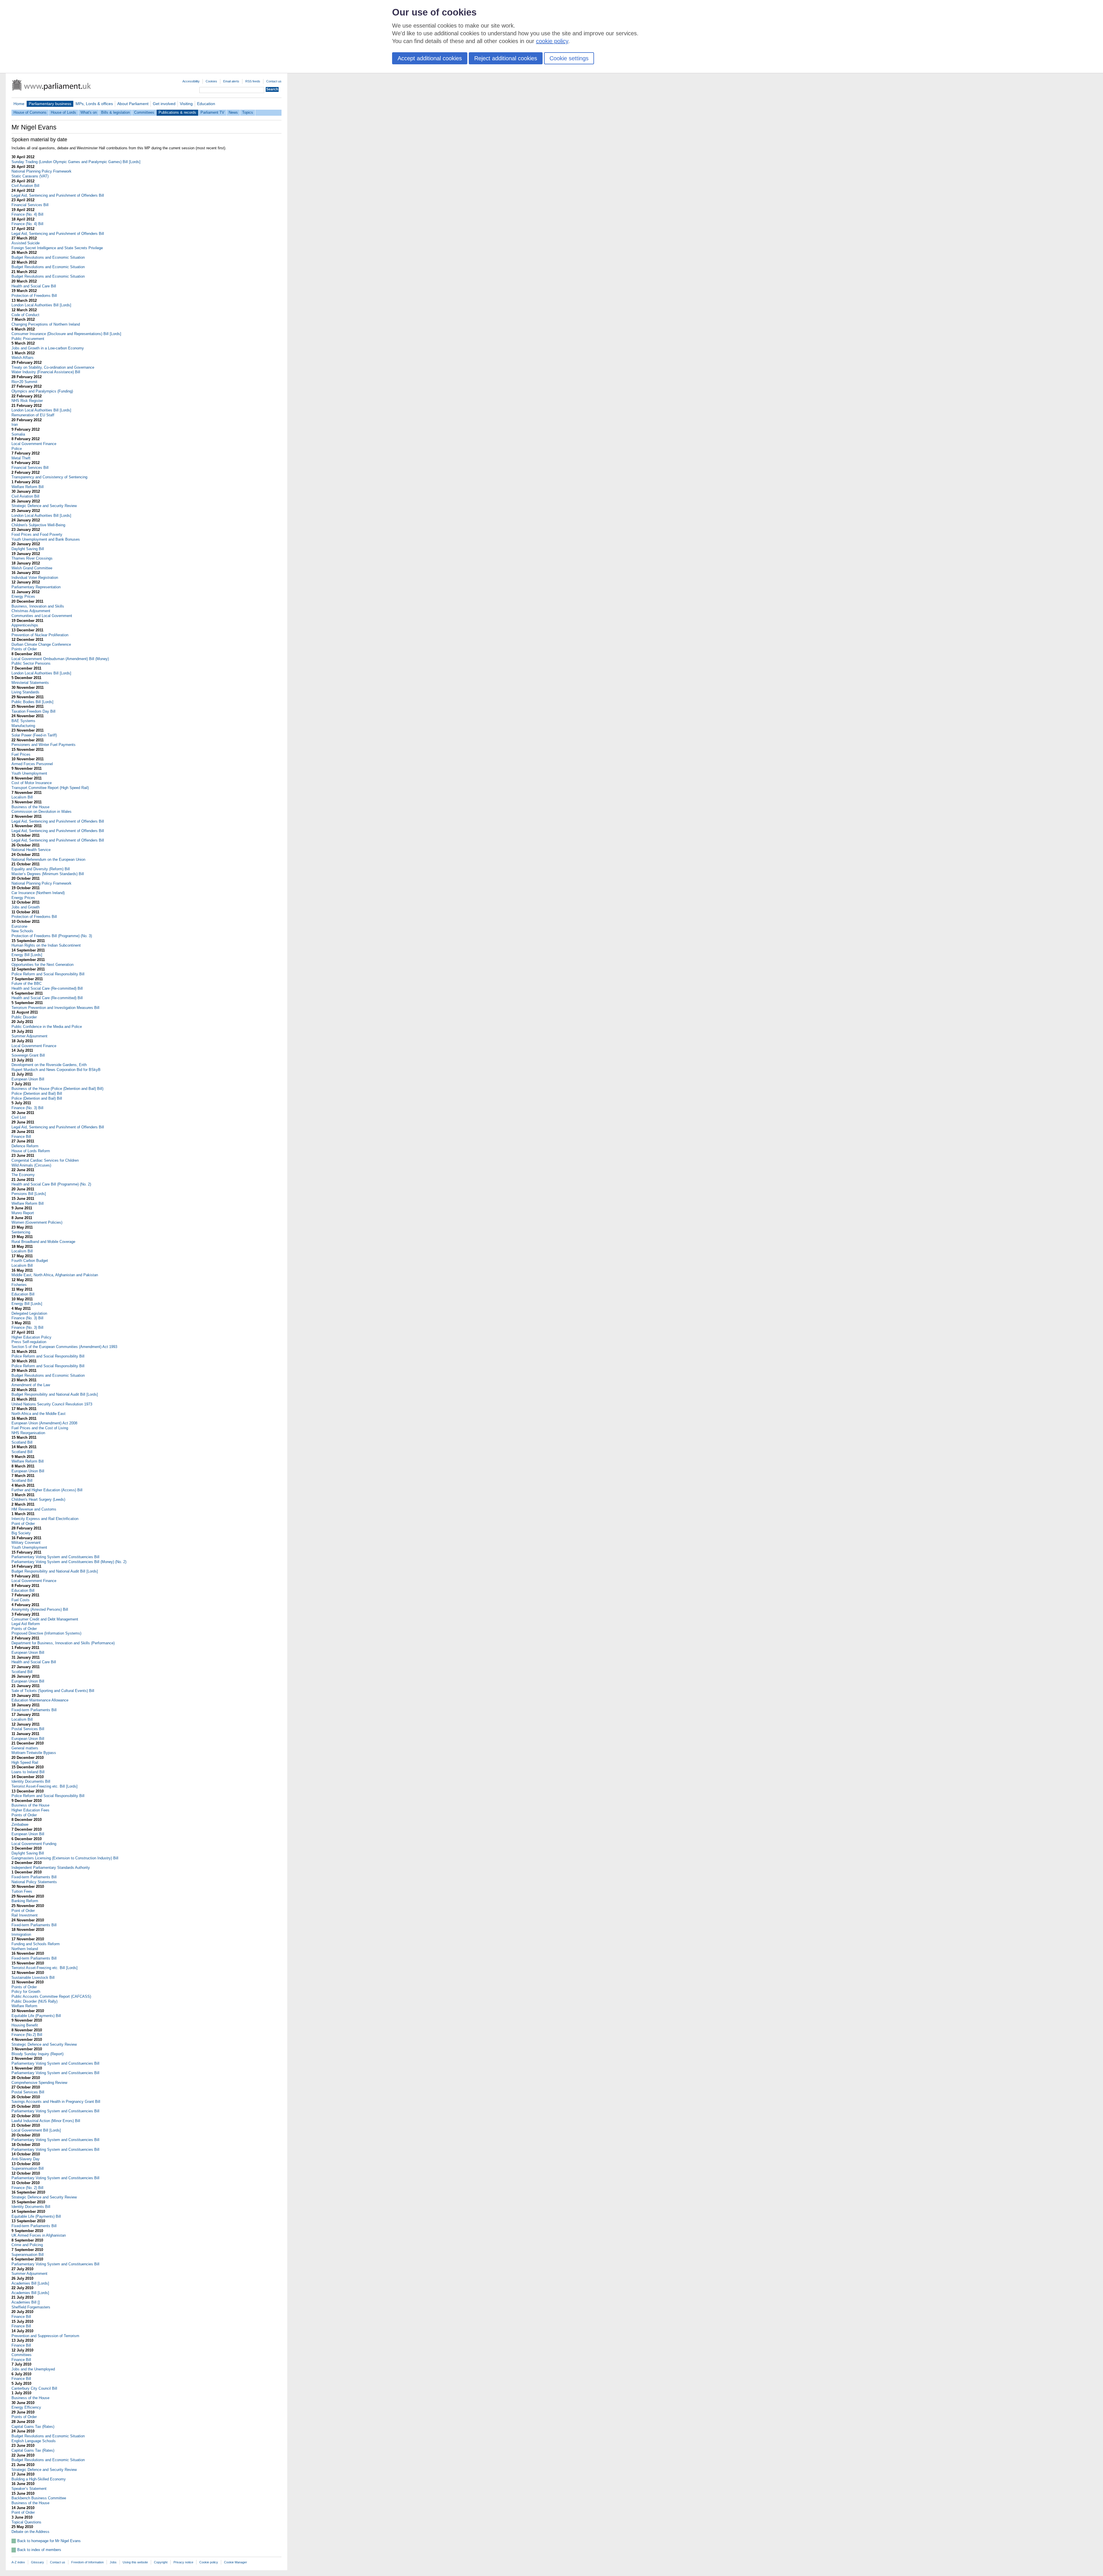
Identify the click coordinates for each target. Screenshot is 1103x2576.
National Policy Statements (34, 1882)
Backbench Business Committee (39, 2498)
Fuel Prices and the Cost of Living (40, 1428)
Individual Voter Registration (35, 578)
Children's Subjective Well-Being (38, 525)
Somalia (18, 434)
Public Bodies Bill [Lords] (32, 702)
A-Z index (18, 2562)
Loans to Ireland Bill (28, 1772)
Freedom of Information (87, 2562)
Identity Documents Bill (31, 1781)
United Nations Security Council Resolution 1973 (52, 1404)
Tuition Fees (22, 1891)
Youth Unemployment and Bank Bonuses (46, 539)
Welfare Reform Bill (28, 487)
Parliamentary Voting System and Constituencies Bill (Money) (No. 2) (69, 1562)
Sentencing (21, 1232)
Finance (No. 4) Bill (27, 214)
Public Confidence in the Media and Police (47, 1027)
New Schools (22, 931)
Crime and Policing (27, 2245)
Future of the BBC (27, 984)
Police (17, 449)
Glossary (37, 2562)
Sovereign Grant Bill (28, 1055)
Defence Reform (25, 1146)
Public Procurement (28, 339)
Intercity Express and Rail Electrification (45, 1519)
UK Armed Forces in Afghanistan (39, 2235)
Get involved (164, 104)
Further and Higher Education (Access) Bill (47, 1490)
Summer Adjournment (29, 1036)
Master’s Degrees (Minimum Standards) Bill (48, 874)
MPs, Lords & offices (94, 104)
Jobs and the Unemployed (33, 2369)
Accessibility (191, 81)
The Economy (23, 1175)
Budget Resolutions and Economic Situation (48, 257)
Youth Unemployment (29, 773)
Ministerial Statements (30, 683)
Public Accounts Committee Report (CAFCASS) (51, 1996)
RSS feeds (253, 81)
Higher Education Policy (31, 1337)
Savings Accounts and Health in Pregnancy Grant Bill (56, 2102)
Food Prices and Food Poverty (37, 534)
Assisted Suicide (26, 243)
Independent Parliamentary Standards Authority (51, 1868)
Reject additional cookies (506, 58)
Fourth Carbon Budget (30, 1261)
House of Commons (30, 112)
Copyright (161, 2562)
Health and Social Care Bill (34, 286)
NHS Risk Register (27, 401)
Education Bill (23, 1294)
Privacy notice (183, 2562)
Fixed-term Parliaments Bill (34, 1710)
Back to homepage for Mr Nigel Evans (49, 2541)
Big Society (21, 1533)
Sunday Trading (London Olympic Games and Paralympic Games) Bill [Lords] (76, 162)
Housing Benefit (25, 2025)
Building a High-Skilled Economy (39, 2479)
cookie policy (552, 41)
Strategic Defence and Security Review (44, 506)
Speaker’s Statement (29, 2489)
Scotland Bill (22, 1442)
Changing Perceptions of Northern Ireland (46, 324)
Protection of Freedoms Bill (34, 296)
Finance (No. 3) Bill (27, 1108)
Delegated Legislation (29, 1313)
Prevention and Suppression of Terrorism (45, 2336)
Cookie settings (569, 58)
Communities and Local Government (42, 616)
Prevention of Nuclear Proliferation (40, 635)
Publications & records (177, 112)
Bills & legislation (115, 112)
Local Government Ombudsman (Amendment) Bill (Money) (60, 659)
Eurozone (19, 926)
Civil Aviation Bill (25, 186)
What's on (89, 112)
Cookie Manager (236, 2562)
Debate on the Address (30, 2532)
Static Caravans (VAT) (30, 176)
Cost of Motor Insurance (32, 783)
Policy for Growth (26, 1992)
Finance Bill (21, 1137)
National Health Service (31, 850)
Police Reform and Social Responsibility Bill (48, 974)
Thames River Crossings (32, 558)
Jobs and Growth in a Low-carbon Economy (48, 348)
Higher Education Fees (30, 1810)
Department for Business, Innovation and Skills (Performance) (63, 1643)
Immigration (21, 1934)
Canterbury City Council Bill (34, 2388)
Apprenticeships (25, 625)
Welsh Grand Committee (32, 568)
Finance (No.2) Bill (27, 2035)
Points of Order (24, 649)
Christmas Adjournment (31, 611)
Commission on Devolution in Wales (42, 812)
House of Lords (63, 112)
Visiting (186, 104)
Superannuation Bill (28, 2168)
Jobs (113, 2562)
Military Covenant (26, 1543)
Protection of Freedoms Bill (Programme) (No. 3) (52, 936)
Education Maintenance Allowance (40, 1700)
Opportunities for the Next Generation (43, 965)
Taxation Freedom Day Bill (33, 711)
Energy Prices (23, 596)
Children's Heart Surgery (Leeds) (38, 1499)
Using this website (135, 2562)
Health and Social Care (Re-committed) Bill (47, 988)
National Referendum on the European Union (48, 859)
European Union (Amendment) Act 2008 (44, 1423)
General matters (25, 1748)
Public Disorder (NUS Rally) (34, 2001)
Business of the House (30, 807)
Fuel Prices (21, 754)
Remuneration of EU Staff (33, 415)
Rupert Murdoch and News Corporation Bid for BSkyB (56, 1070)
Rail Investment (25, 1915)
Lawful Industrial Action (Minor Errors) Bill (46, 2121)
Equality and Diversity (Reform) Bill (41, 869)
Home (19, 104)
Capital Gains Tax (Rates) (33, 2427)
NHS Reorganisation (28, 1433)
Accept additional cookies (430, 58)
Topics (248, 112)
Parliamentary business (50, 104)
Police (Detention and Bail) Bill (37, 1093)
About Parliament (133, 104)
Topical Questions (26, 2522)
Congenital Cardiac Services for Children (45, 1160)
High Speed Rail (25, 1762)
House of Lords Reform (31, 1151)
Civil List (19, 1117)
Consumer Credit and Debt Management (45, 1619)
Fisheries (19, 1285)
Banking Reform (25, 1901)
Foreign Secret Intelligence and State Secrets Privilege (57, 248)
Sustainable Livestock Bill (33, 1978)
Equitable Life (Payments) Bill (36, 2016)
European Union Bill (28, 1079)
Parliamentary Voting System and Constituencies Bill (55, 1557)
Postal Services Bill (28, 1729)
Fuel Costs (21, 1600)
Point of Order (23, 1524)
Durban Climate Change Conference (41, 644)
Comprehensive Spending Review (39, 2083)
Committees (144, 112)
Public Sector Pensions (31, 663)
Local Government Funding (34, 1844)
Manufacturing (23, 726)
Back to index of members (39, 2550)
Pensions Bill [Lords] (29, 1194)
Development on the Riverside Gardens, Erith (49, 1065)
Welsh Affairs (23, 358)
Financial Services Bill (30, 205)
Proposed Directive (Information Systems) (46, 1633)
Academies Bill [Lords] (30, 2283)
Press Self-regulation (29, 1342)
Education (206, 104)
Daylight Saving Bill (28, 549)
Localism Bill (22, 797)
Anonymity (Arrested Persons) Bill (40, 1609)
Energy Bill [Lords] (27, 955)
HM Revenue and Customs (34, 1509)
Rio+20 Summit (24, 382)
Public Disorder (24, 1017)
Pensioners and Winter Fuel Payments (44, 745)
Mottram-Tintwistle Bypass (34, 1753)
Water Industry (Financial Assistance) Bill (46, 372)
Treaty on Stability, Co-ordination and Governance (53, 367)
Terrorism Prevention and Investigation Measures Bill (55, 1008)
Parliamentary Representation (36, 587)
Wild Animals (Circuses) (31, 1165)
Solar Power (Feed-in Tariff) (34, 735)
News (233, 112)
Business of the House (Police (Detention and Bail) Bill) (57, 1089)
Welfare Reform (24, 2006)
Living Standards (25, 692)
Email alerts (231, 81)
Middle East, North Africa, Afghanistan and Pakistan (55, 1275)
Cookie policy (209, 2562)
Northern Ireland (25, 1949)
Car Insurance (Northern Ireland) (38, 893)
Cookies (211, 81)
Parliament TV (212, 112)
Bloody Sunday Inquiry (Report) (37, 2054)
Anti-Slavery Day (26, 2159)
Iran (15, 425)
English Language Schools (34, 2441)
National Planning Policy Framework (42, 171)
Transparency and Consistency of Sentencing (49, 477)
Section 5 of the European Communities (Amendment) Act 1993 (64, 1347)
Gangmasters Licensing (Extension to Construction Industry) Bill (65, 1858)
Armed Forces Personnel (32, 764)
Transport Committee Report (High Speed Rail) (50, 788)
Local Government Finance (34, 444)
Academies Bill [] (26, 2302)
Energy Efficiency (26, 2407)
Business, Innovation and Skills (38, 606)
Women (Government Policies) (37, 1222)
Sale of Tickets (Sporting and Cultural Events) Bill (53, 1691)
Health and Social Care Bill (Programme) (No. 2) (51, 1184)
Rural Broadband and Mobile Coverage (43, 1242)
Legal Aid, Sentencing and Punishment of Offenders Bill (58, 195)
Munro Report (23, 1213)
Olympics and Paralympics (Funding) (42, 391)
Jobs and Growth (26, 907)
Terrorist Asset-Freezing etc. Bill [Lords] (45, 1786)
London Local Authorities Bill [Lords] (41, 305)
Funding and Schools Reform (36, 1944)
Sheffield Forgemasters (31, 2307)
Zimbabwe (20, 1824)
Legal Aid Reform (26, 1624)
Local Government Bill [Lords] (36, 2130)
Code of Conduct (25, 315)
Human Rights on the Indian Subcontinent (46, 945)
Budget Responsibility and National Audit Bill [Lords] (55, 1394)
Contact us (274, 81)
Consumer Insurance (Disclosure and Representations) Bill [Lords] (66, 334)
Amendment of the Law (31, 1385)
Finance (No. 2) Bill (27, 2188)
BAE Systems (23, 721)
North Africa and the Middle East (38, 1414)
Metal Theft (21, 458)
